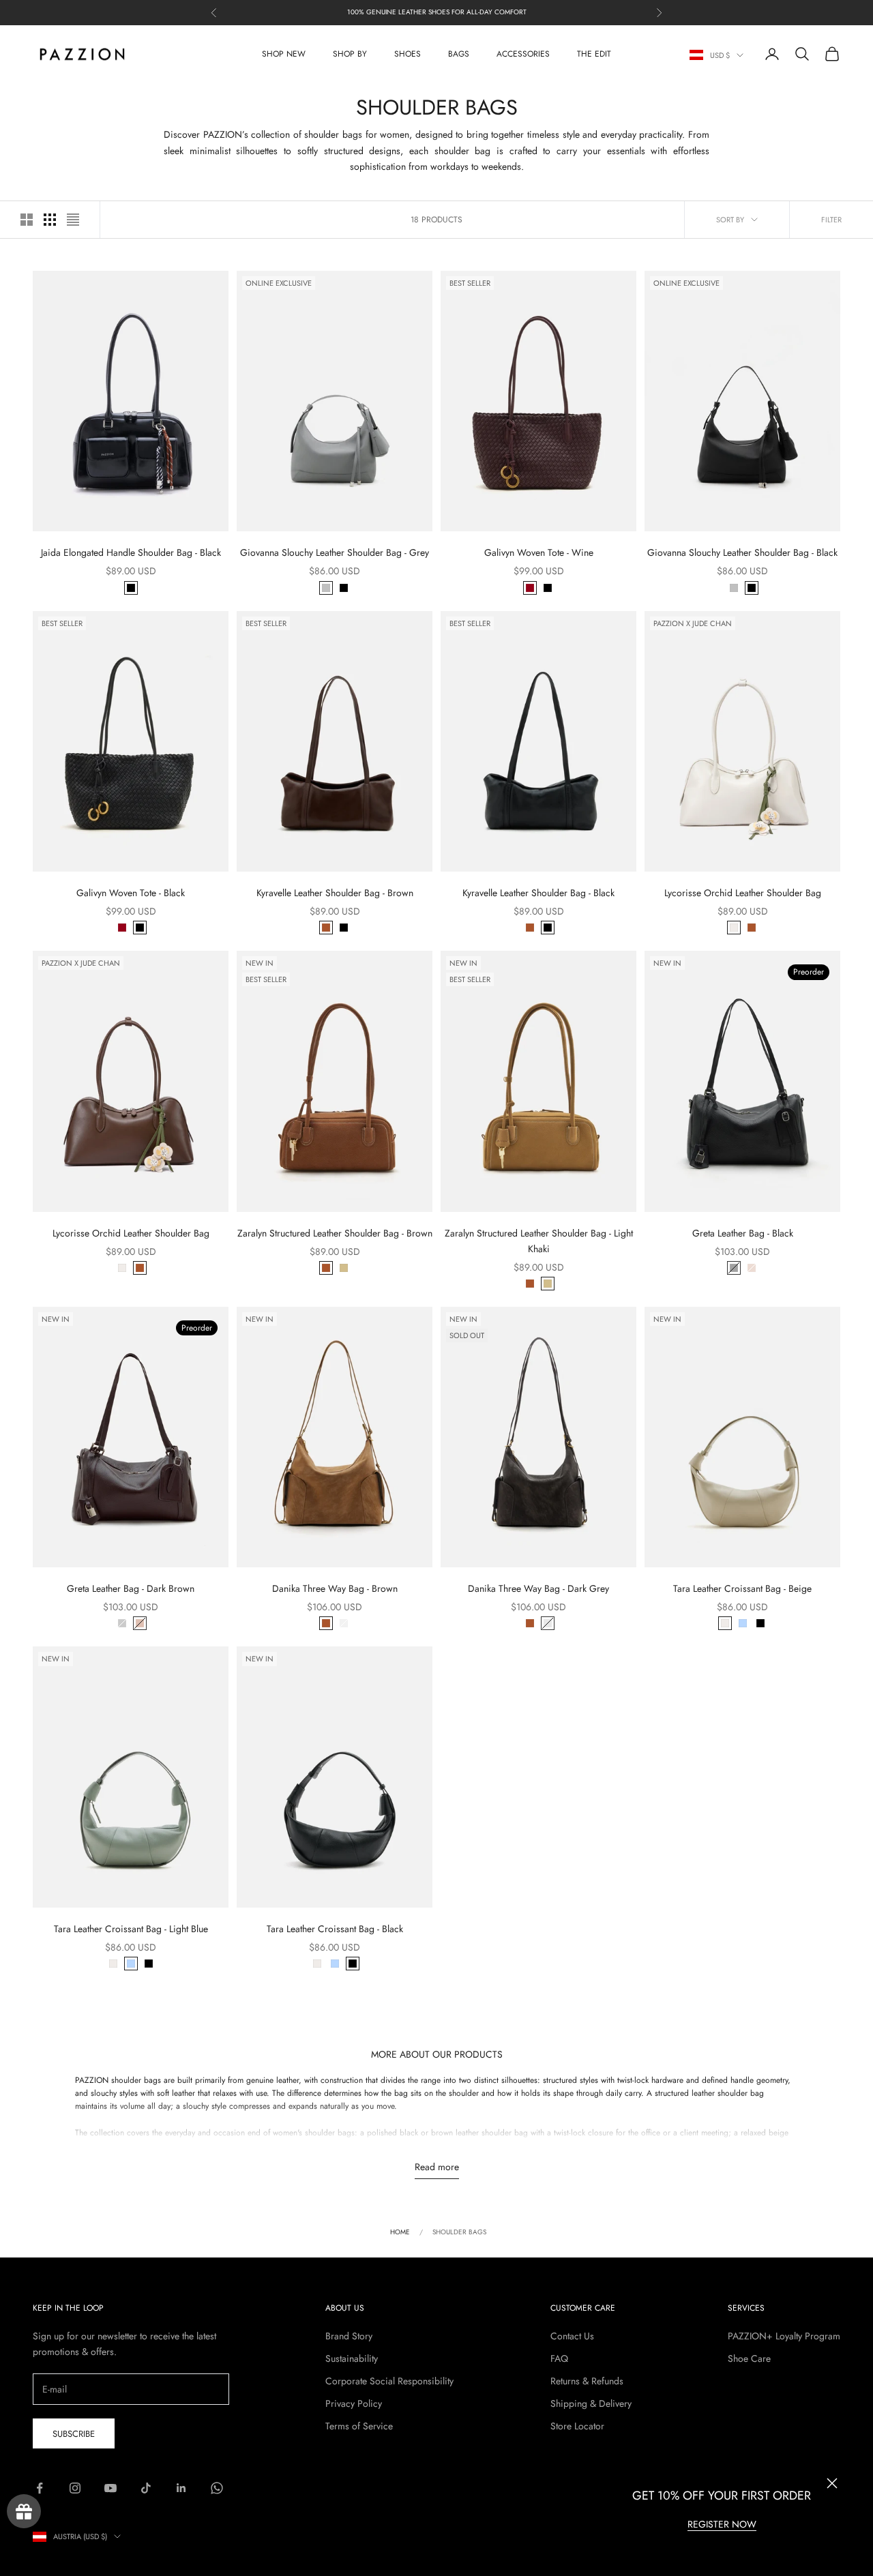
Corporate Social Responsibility (389, 2381)
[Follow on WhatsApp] (217, 2488)
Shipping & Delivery (591, 2403)
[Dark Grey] (344, 1623)
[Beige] (734, 928)
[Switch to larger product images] (27, 220)
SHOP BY (350, 54)
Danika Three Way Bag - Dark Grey (538, 1588)
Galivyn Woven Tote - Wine (539, 552)
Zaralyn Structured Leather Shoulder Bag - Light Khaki (539, 1241)
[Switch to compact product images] (73, 220)
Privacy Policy (354, 2403)
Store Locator (577, 2426)
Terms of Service (359, 2426)
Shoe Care (749, 2358)
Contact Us (572, 2336)
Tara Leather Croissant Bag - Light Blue (131, 1929)
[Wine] (530, 588)
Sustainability (352, 2358)
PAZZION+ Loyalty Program (784, 2336)
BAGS (459, 54)
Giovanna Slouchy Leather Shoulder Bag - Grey (335, 552)
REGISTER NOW (722, 2524)
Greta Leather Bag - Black (743, 1233)
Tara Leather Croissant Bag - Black (335, 1929)
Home (400, 2232)
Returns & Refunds (587, 2381)
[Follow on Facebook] (40, 2488)
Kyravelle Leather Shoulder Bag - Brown (335, 893)
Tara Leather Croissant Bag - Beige (742, 1588)
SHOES (408, 54)
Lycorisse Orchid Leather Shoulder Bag (743, 893)
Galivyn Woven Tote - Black (131, 893)
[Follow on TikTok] (146, 2488)
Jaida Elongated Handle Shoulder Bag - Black (131, 552)
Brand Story (349, 2336)
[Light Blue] (743, 1623)
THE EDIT (594, 54)
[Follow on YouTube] (110, 2488)
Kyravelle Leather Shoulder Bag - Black (538, 893)
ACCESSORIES (523, 54)
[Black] (131, 588)
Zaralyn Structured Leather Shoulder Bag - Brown (335, 1233)
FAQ (559, 2358)
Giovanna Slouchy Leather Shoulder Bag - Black (742, 552)
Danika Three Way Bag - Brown (335, 1588)
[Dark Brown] (752, 1268)
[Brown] (326, 928)
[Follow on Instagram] (75, 2488)
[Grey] (326, 588)
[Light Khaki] (344, 1268)
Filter (831, 220)
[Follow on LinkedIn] (181, 2488)
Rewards (24, 2511)
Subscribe (74, 2434)
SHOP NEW (284, 54)
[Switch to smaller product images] (50, 220)
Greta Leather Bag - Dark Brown (131, 1588)
